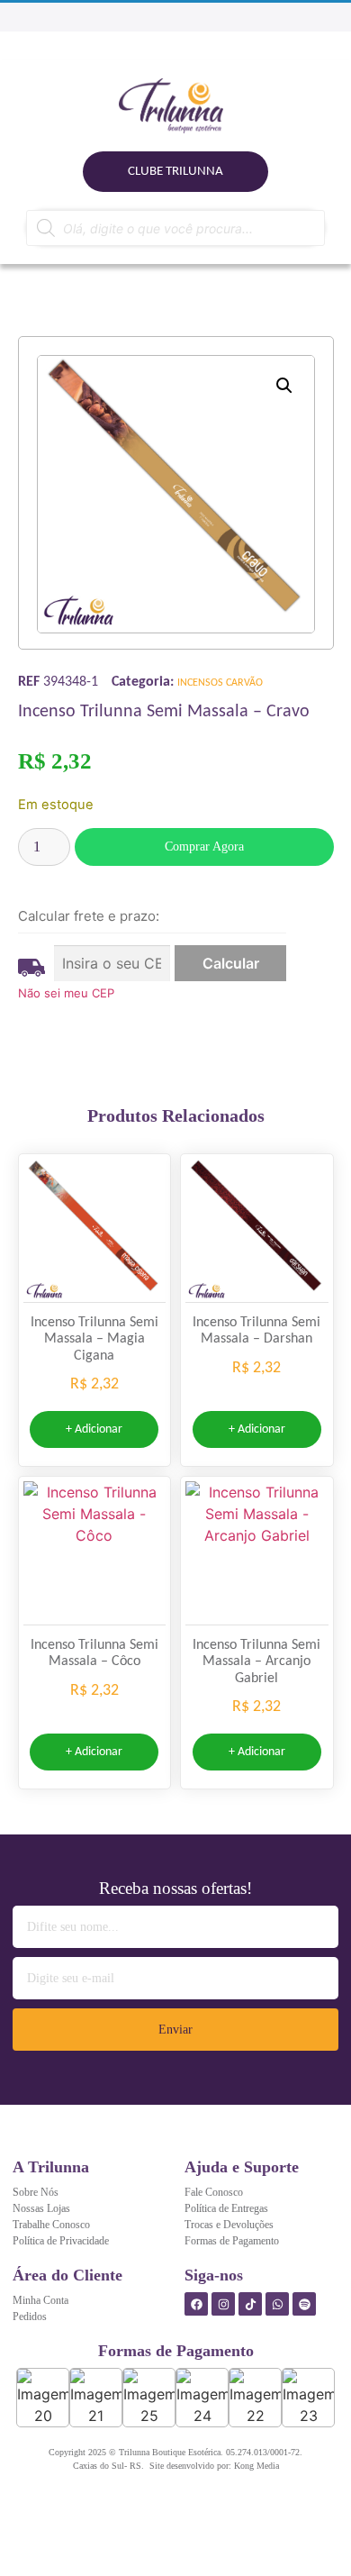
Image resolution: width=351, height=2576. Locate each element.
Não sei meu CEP (66, 993)
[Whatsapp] (277, 2304)
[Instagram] (223, 2304)
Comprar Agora (204, 847)
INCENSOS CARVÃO (220, 683)
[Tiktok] (250, 2304)
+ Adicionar (94, 1429)
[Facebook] (196, 2304)
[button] (284, 386)
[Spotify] (304, 2304)
